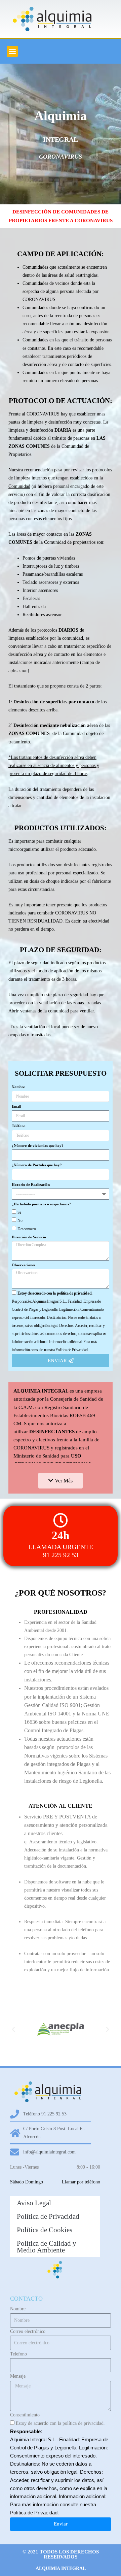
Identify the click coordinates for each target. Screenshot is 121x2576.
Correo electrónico (28, 2331)
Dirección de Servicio (29, 1237)
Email (16, 1106)
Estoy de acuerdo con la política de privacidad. (60, 2423)
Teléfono (19, 1126)
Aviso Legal (34, 2203)
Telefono (18, 2354)
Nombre (18, 1087)
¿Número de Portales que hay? (37, 1165)
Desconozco (27, 1229)
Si (19, 1212)
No (20, 1220)
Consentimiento (25, 2415)
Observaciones (24, 1265)
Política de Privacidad (48, 2216)
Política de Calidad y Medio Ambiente (47, 2247)
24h (61, 1535)
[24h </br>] (61, 1520)
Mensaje (18, 2376)
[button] (12, 51)
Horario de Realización (31, 1184)
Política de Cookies (45, 2230)
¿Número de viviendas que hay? (38, 1145)
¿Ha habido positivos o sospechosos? (41, 1204)
